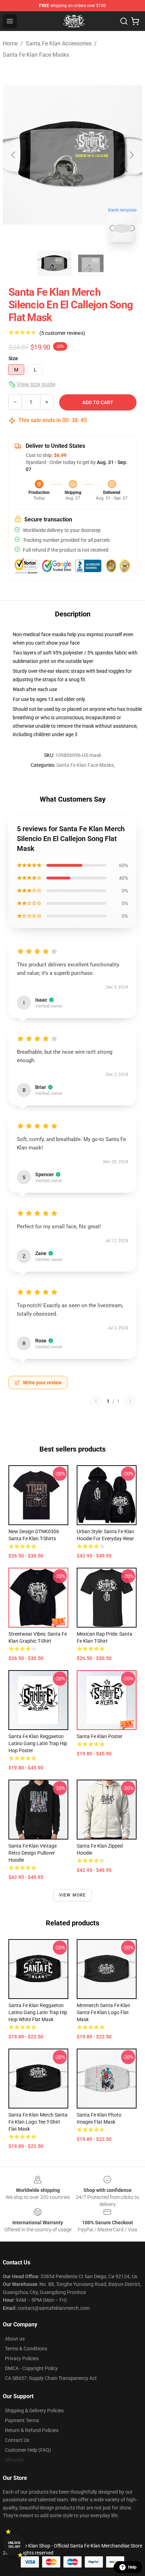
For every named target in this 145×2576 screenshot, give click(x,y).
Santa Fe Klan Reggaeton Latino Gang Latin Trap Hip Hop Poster (38, 1743)
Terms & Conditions (26, 2349)
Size (13, 358)
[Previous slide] (14, 155)
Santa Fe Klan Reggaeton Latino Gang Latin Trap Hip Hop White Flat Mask (38, 2012)
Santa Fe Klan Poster (100, 1736)
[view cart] (135, 21)
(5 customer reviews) (62, 333)
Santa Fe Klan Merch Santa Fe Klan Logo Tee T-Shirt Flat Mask (38, 2122)
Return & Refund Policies (32, 2430)
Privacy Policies (22, 2358)
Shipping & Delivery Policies (34, 2411)
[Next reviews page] (130, 1401)
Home (10, 43)
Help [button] (132, 2567)
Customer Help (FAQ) (28, 2450)
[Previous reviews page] (96, 1401)
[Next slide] (131, 155)
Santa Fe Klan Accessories (59, 43)
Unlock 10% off (14, 2545)
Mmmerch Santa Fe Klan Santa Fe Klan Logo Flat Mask (103, 2012)
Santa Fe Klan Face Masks (36, 55)
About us (15, 2339)
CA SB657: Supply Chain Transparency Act (51, 2378)
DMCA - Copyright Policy (31, 2368)
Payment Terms (22, 2420)
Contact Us (17, 2440)
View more (73, 1895)
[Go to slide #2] (91, 263)
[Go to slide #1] (54, 263)
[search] (124, 21)
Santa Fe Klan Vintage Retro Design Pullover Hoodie (33, 1853)
